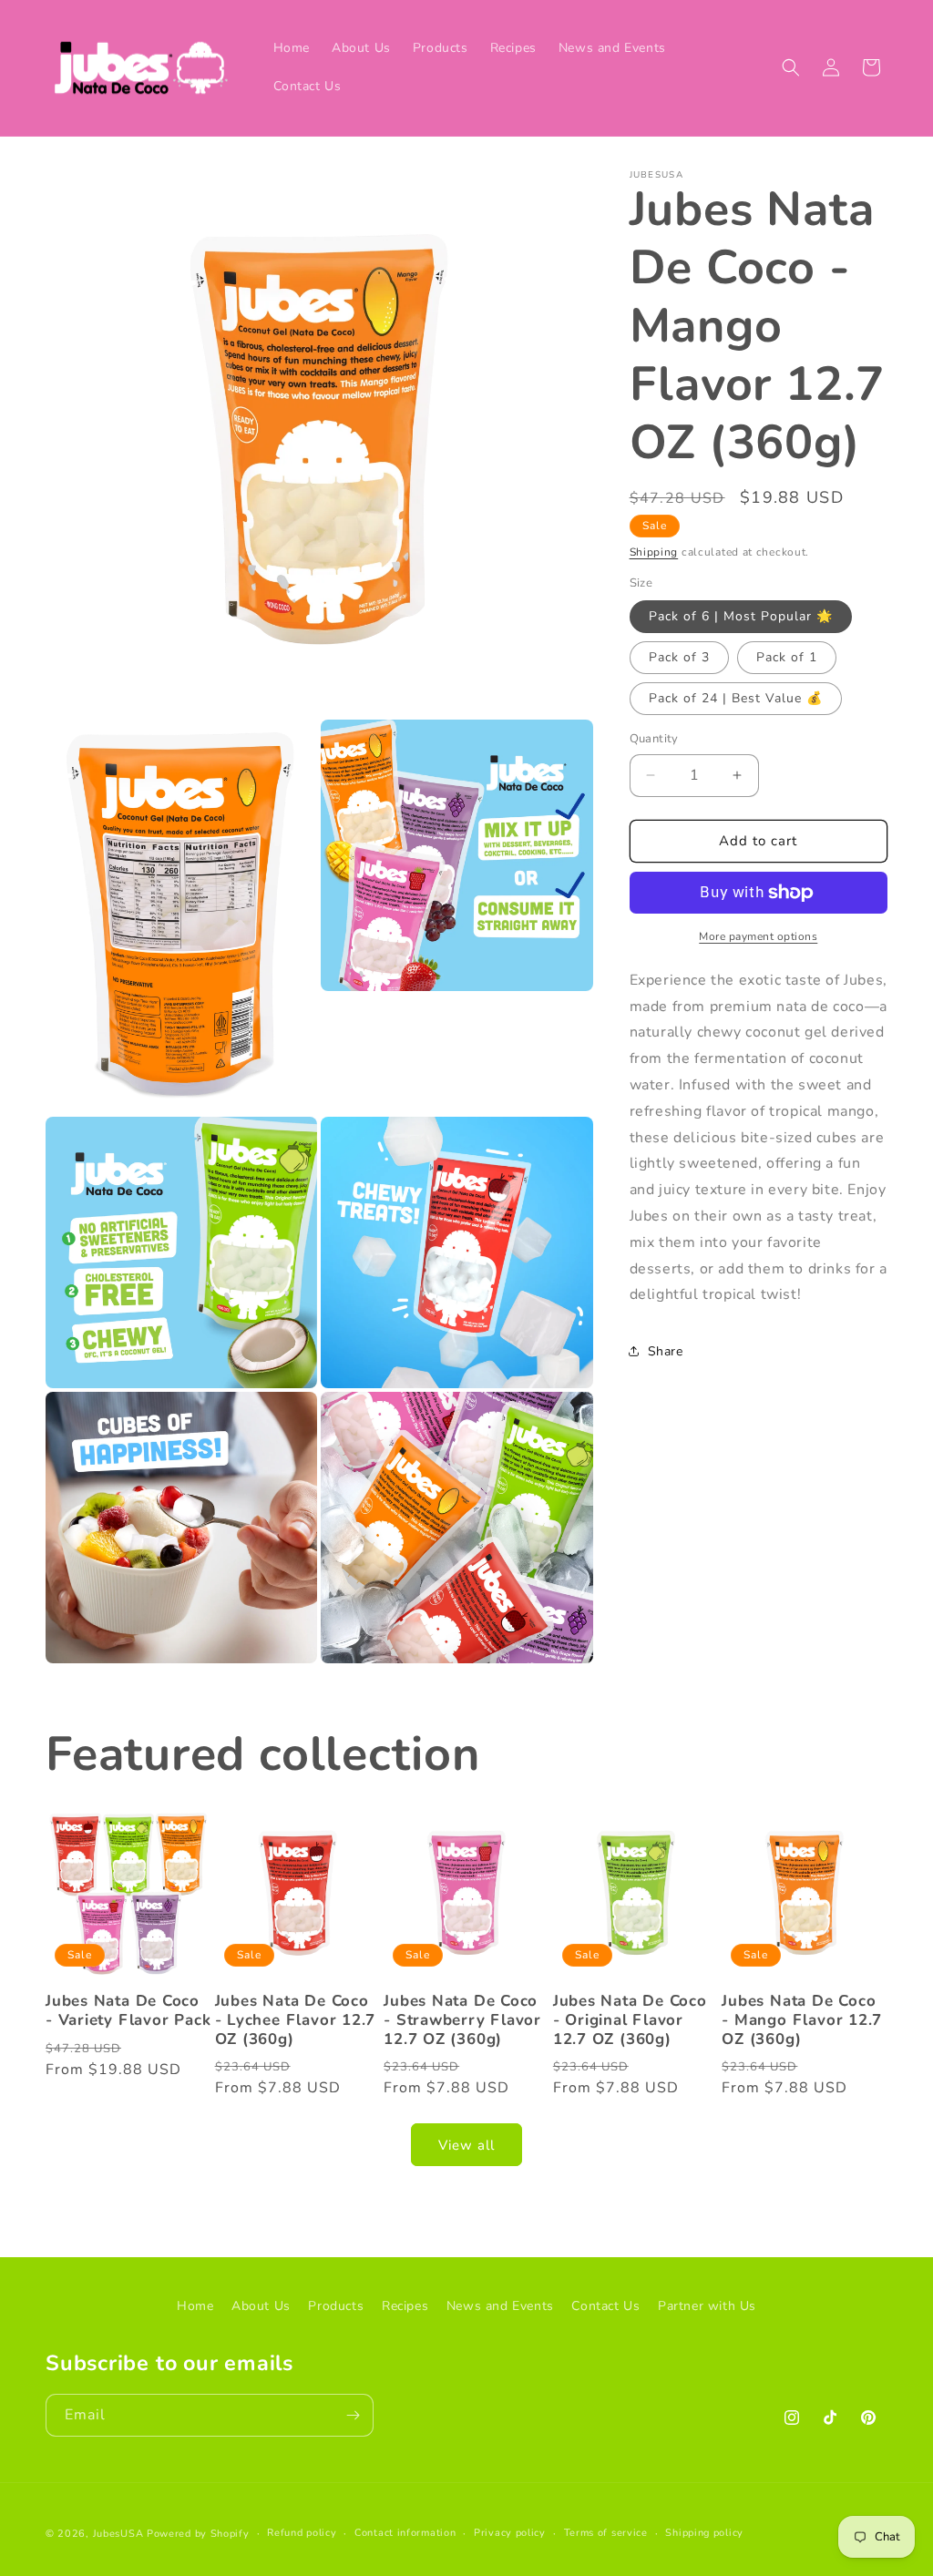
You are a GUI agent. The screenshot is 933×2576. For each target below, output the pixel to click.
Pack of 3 (679, 657)
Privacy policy (510, 2533)
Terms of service (606, 2533)
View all (466, 2145)
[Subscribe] (353, 2415)
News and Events (500, 2306)
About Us (261, 2306)
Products (336, 2306)
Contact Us (605, 2306)
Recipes (405, 2306)
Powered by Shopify (198, 2534)
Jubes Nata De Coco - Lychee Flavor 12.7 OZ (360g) (296, 2020)
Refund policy (302, 2533)
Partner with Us (707, 2306)
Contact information (405, 2533)
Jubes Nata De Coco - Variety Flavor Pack (128, 2011)
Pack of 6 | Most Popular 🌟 (741, 616)
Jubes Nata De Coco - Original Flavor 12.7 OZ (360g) (630, 2020)
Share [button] (666, 1351)
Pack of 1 (787, 657)
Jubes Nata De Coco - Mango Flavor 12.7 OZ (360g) (802, 2020)
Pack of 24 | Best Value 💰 (736, 698)
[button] (791, 67)
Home (195, 2306)
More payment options (758, 936)
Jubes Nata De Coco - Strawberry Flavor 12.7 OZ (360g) (462, 2020)
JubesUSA (118, 2534)
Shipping (654, 552)
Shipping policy (704, 2533)
